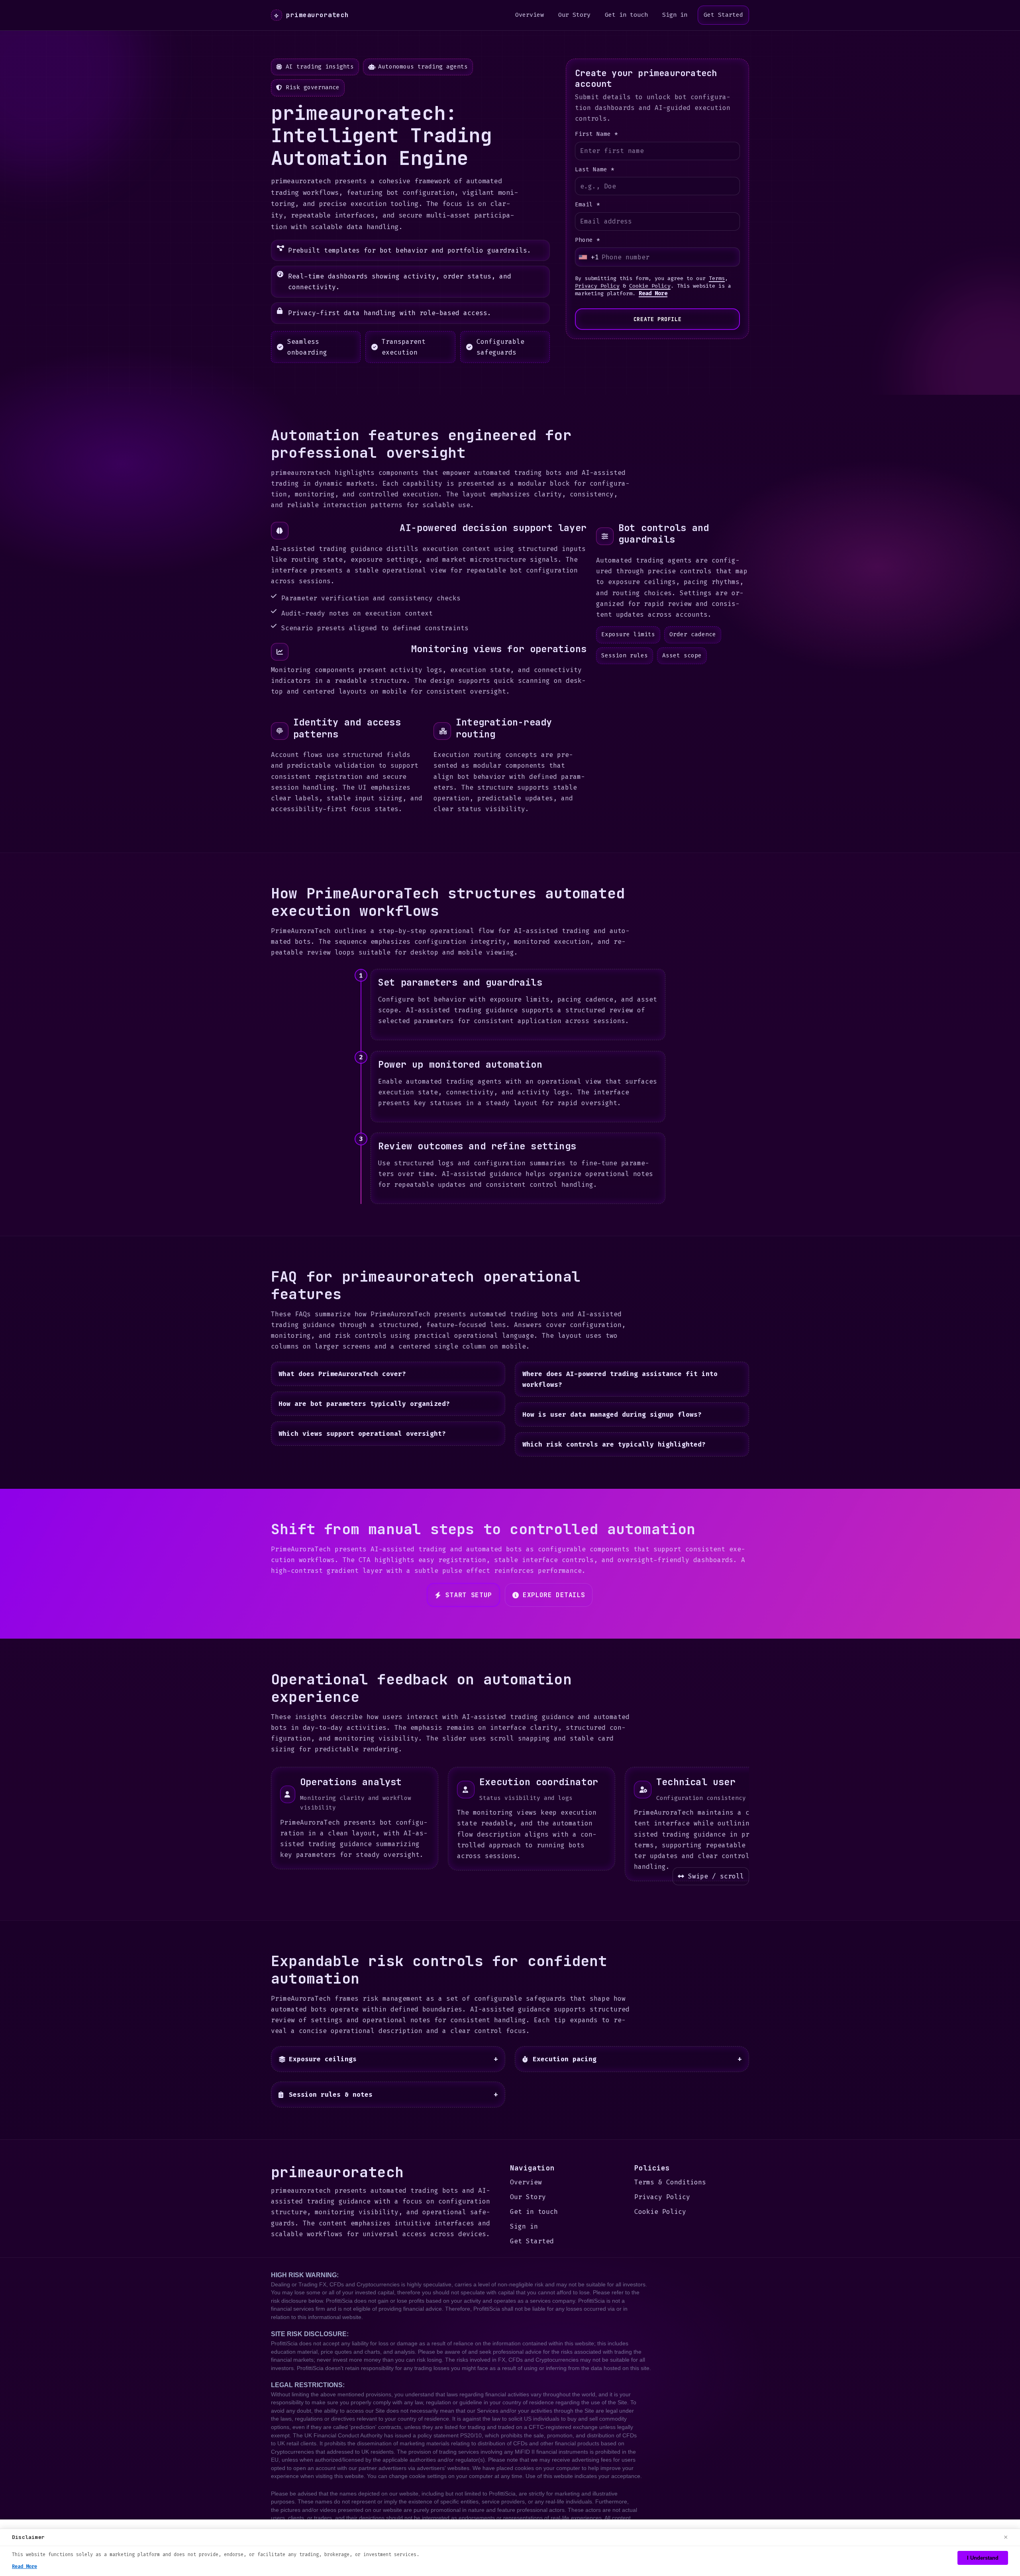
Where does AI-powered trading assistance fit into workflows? (620, 1379)
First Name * (596, 134)
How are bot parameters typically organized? (364, 1404)
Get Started (723, 15)
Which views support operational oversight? (362, 1434)
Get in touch (626, 15)
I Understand (983, 2558)
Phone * (587, 240)
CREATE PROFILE (657, 319)
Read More (653, 293)
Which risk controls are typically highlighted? (614, 1445)
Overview (530, 15)
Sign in (675, 15)
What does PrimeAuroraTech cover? (342, 1374)
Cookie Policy (650, 286)
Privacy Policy (597, 286)
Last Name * (595, 170)
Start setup (469, 1595)
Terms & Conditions (670, 2182)
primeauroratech (311, 15)
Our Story (574, 15)
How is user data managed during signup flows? (612, 1414)
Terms (717, 278)
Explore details (554, 1595)
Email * (587, 205)
